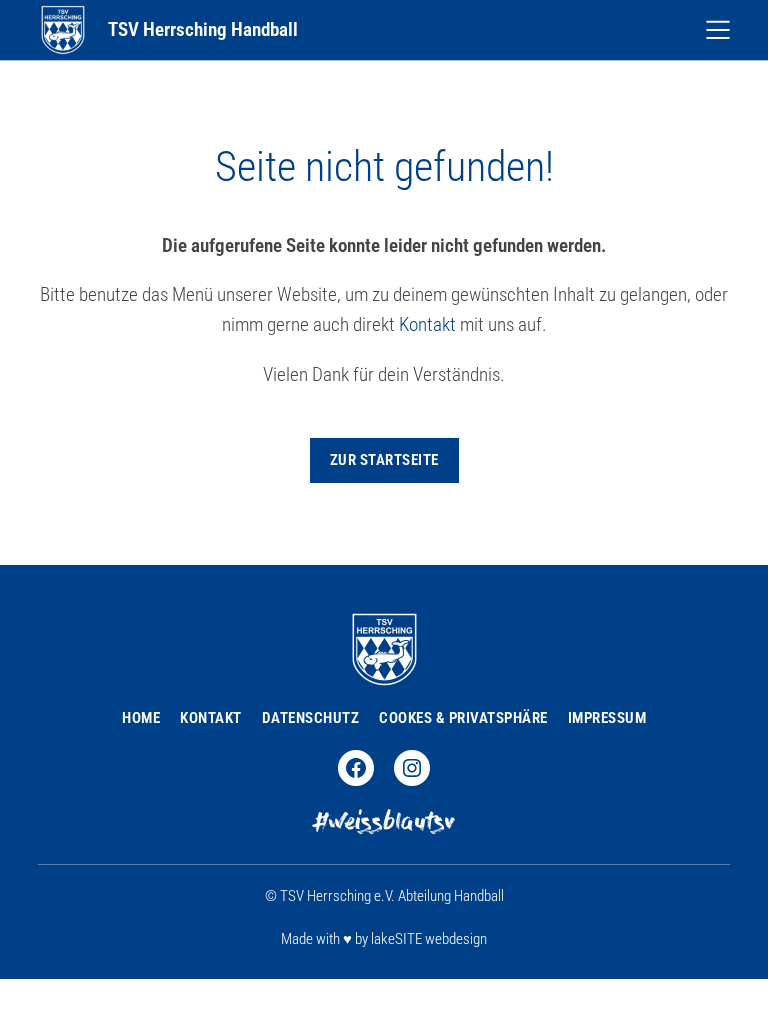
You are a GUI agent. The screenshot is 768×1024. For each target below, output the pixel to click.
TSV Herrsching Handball (203, 30)
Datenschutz (311, 718)
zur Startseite (384, 460)
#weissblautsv (384, 824)
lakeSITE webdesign (429, 939)
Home (141, 718)
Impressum (607, 718)
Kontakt (427, 325)
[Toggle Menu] (718, 30)
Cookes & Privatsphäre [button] (463, 718)
